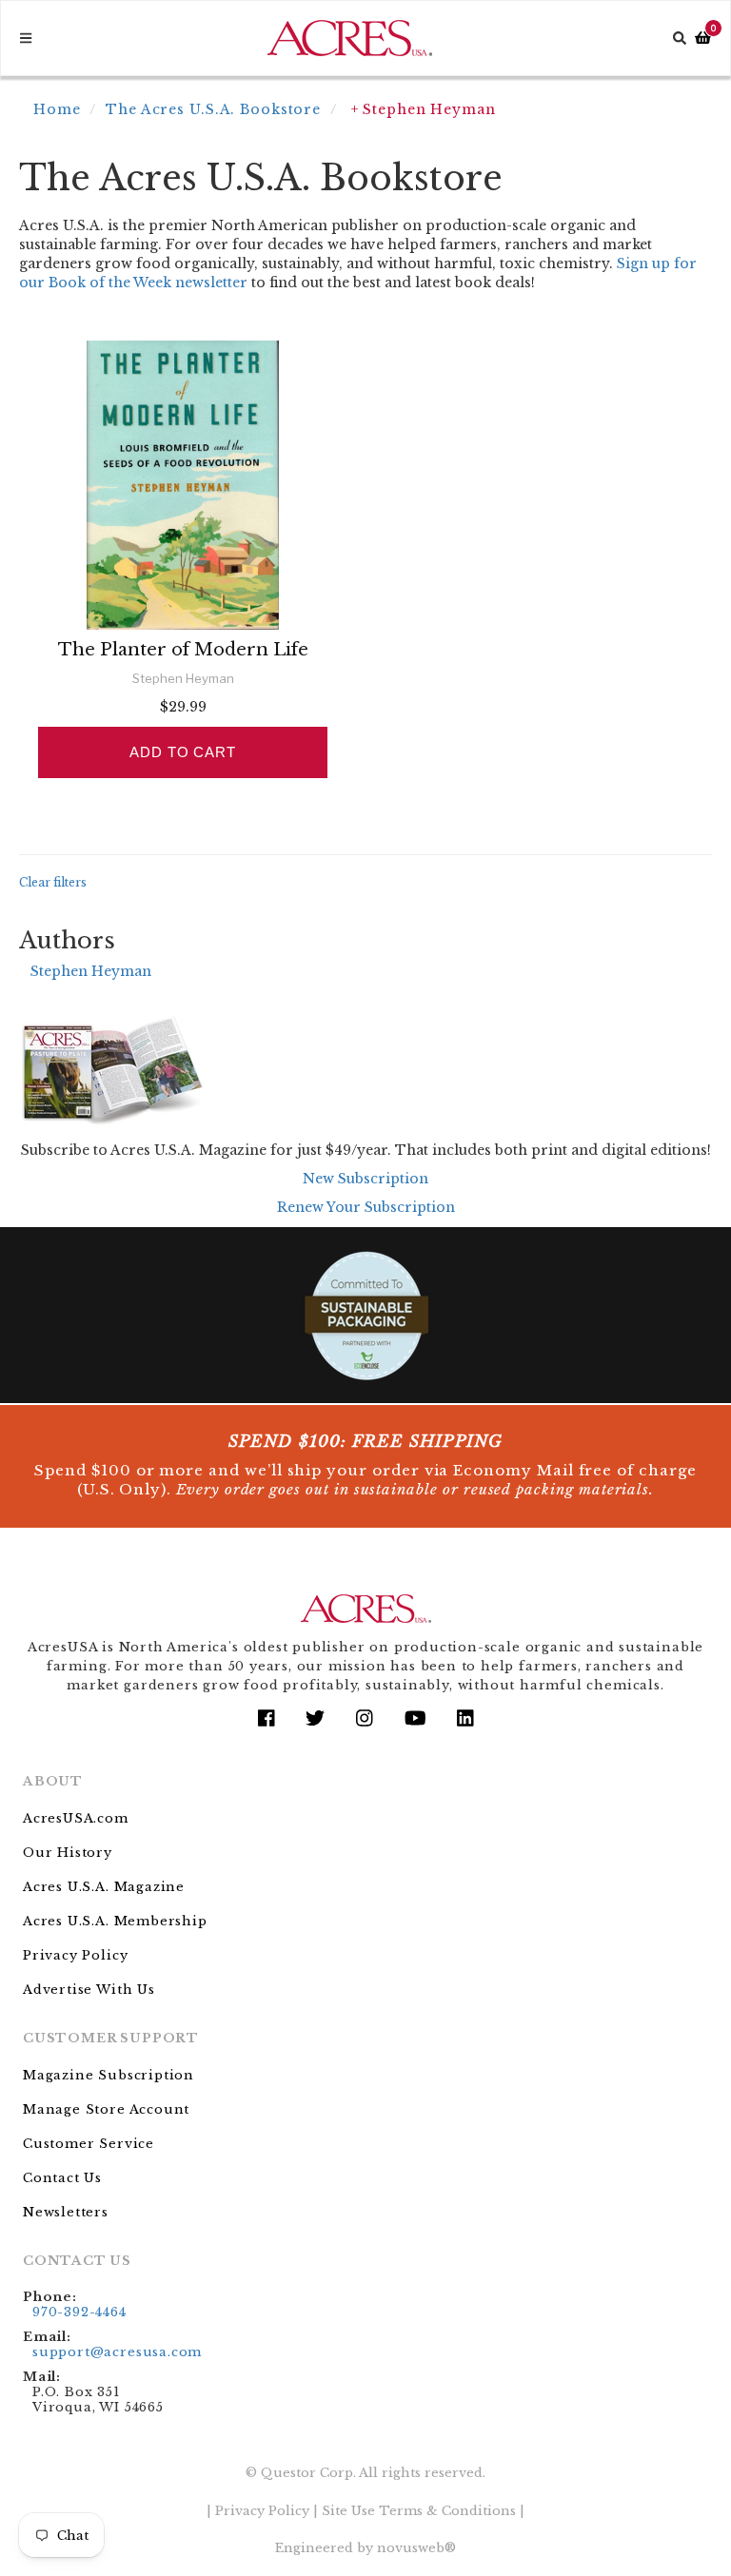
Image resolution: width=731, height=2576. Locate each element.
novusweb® (416, 2548)
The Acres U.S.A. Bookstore (213, 109)
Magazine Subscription (109, 2075)
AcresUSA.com (76, 1818)
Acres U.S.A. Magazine (104, 1887)
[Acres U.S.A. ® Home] (350, 38)
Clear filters (53, 882)
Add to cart (183, 752)
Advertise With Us (89, 1990)
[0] (703, 39)
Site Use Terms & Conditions (419, 2511)
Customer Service (89, 2144)
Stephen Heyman (91, 971)
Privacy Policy (75, 1955)
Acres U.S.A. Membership (115, 1921)
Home (57, 109)
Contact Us (62, 2178)
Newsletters (66, 2212)
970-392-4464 (79, 2312)
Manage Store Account (106, 2109)
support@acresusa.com (117, 2352)
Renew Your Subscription (366, 1207)
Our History (68, 1853)
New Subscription (365, 1179)
